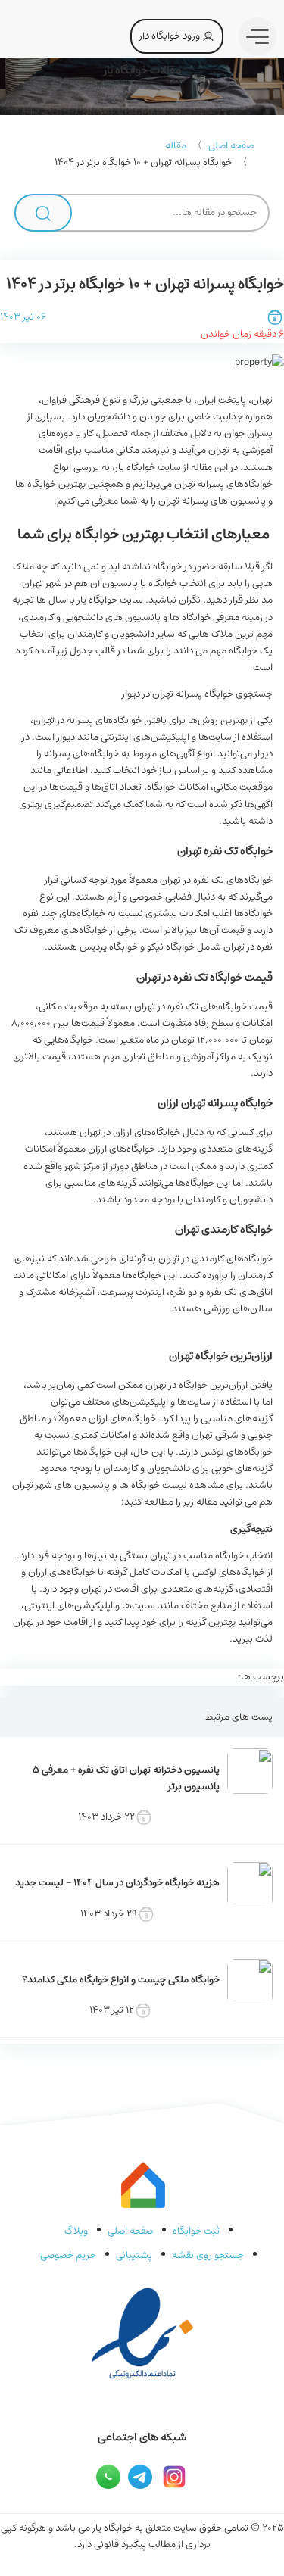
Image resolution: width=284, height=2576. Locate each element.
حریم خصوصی (68, 2255)
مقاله (176, 146)
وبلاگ (76, 2231)
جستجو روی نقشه (208, 2255)
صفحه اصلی (231, 146)
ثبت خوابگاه (196, 2231)
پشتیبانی (134, 2255)
